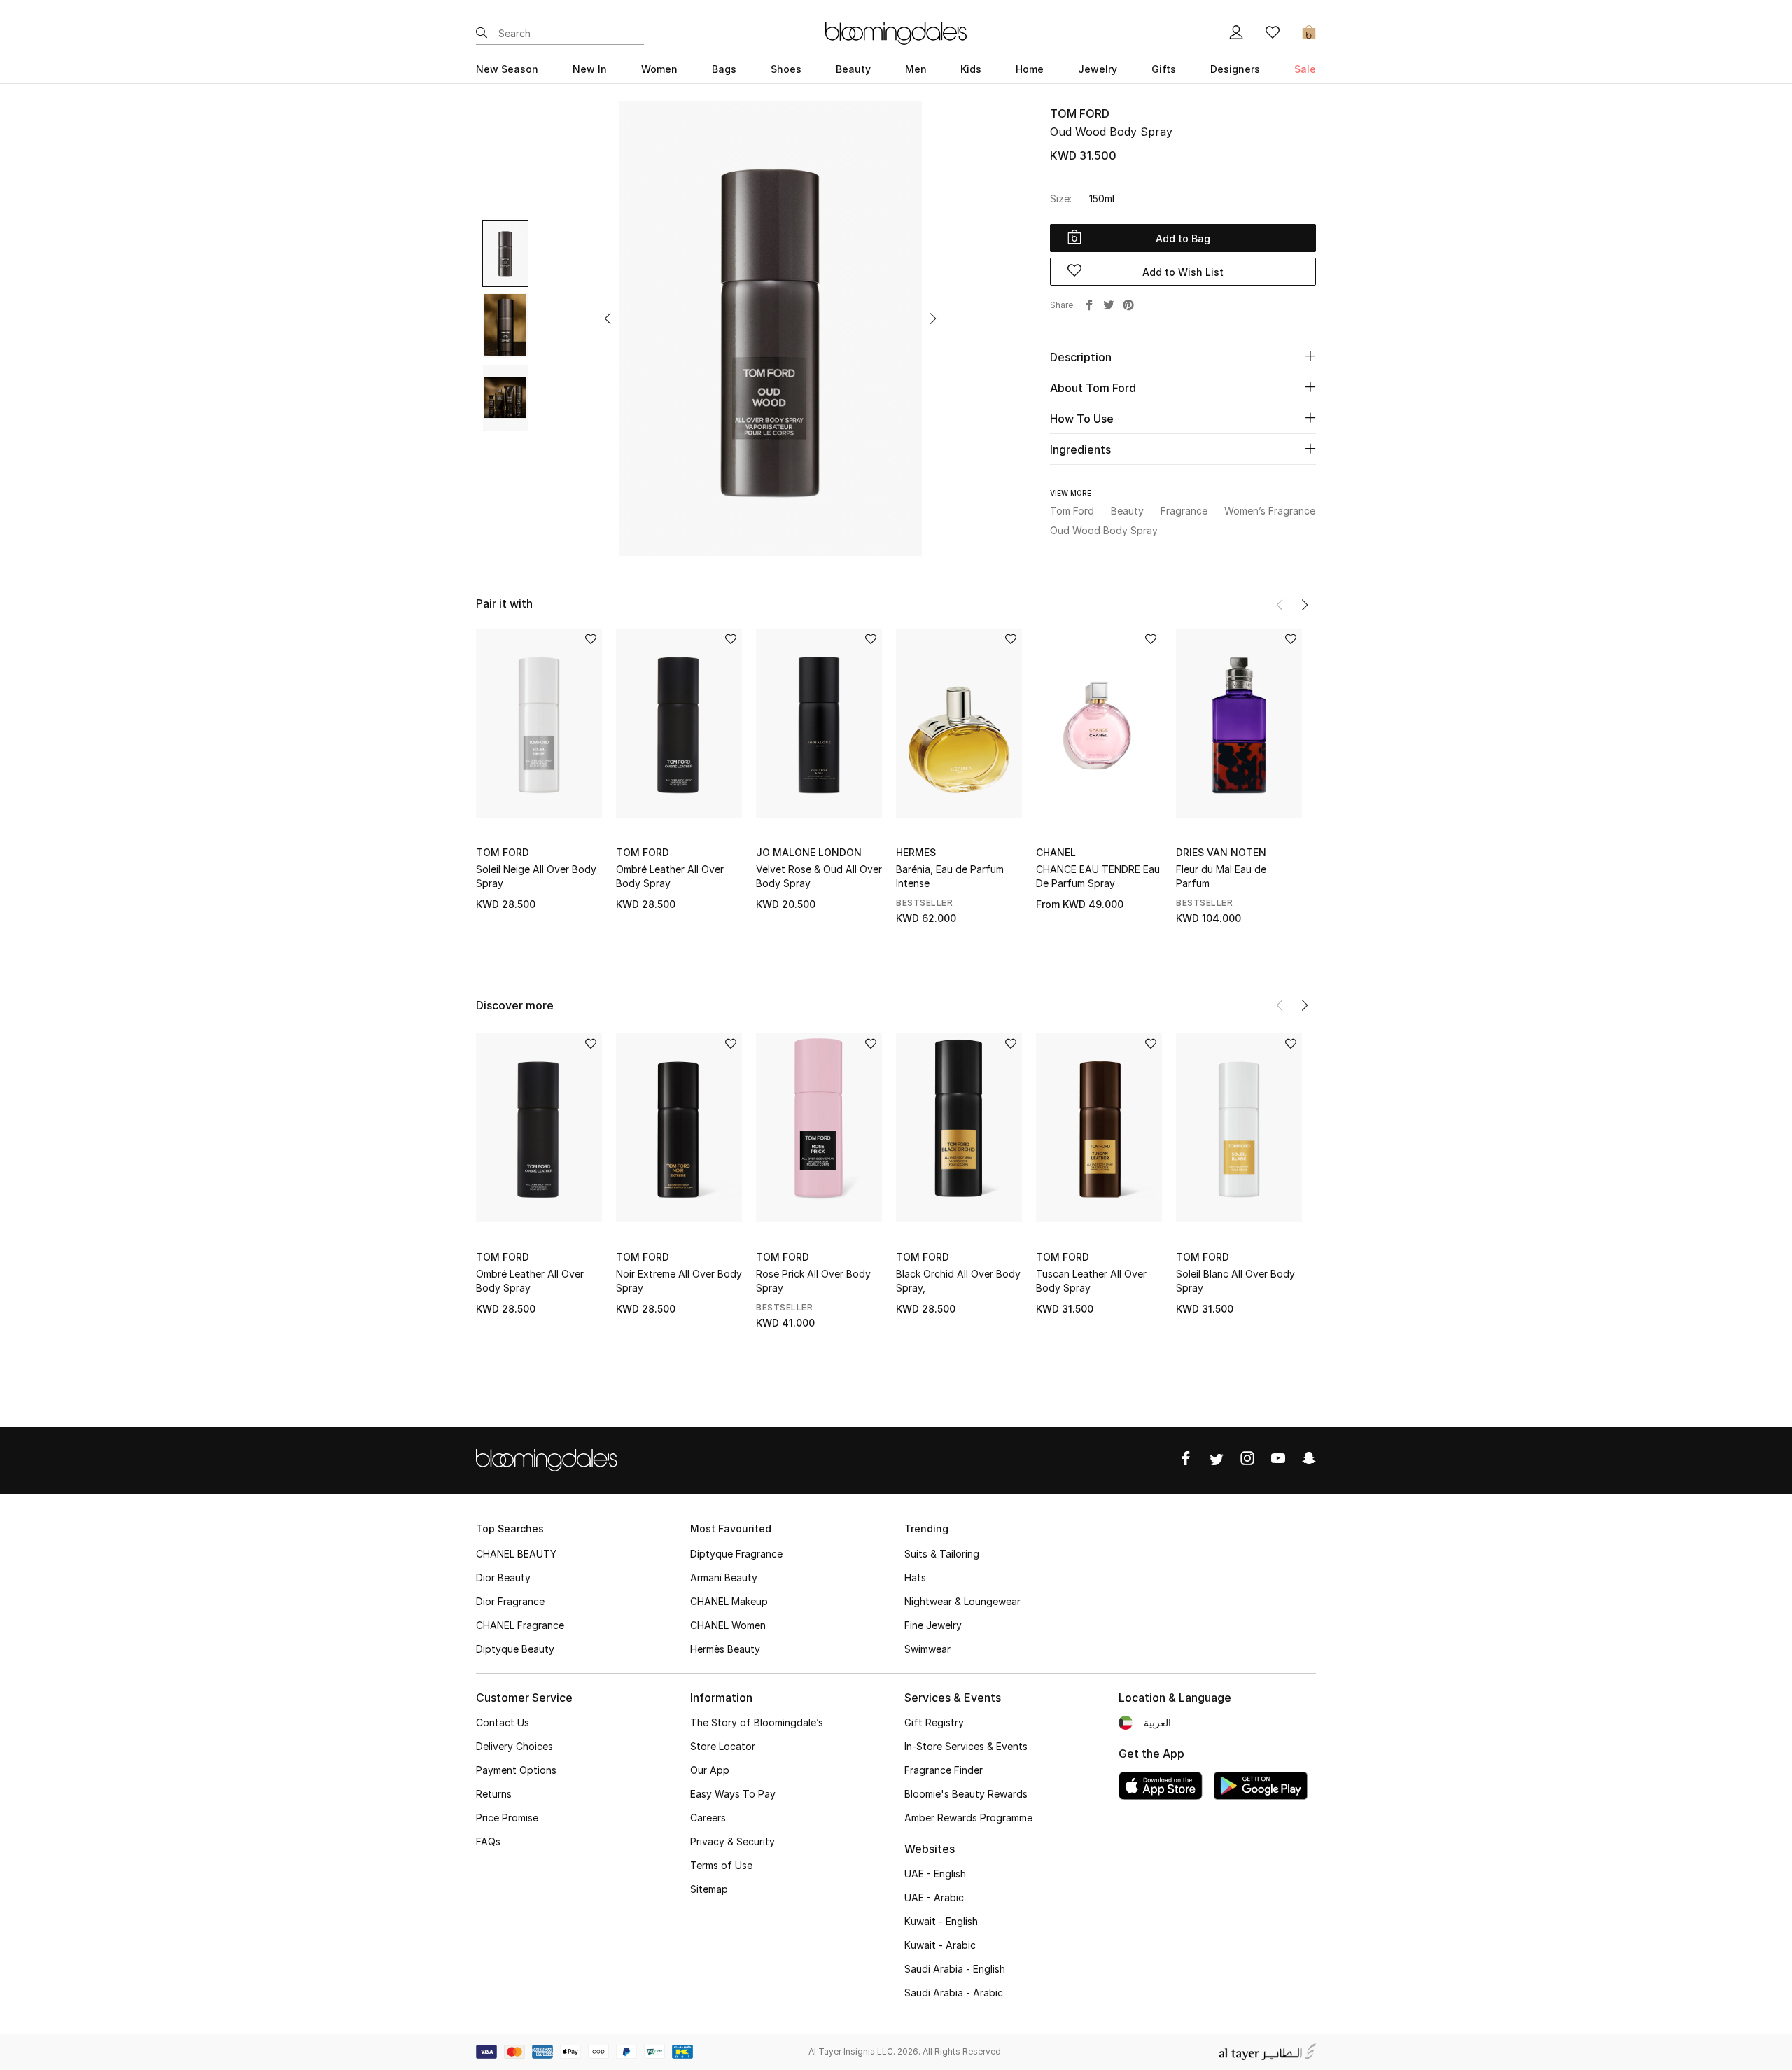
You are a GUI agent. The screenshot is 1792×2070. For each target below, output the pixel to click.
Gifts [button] (1164, 69)
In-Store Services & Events (966, 1746)
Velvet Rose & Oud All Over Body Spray (819, 876)
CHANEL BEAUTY (516, 1554)
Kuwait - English (941, 1921)
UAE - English (935, 1874)
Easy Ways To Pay (733, 1794)
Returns (494, 1794)
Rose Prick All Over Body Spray (813, 1281)
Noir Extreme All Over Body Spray (679, 1281)
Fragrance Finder (944, 1770)
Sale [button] (1305, 69)
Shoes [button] (786, 69)
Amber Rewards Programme (968, 1818)
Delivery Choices (514, 1746)
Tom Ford (1080, 113)
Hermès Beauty (725, 1649)
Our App (710, 1770)
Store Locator (723, 1746)
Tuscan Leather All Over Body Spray (1091, 1281)
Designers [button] (1235, 69)
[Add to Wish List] (591, 640)
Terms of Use (721, 1865)
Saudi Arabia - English (955, 1969)
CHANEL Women (728, 1625)
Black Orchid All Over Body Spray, (958, 1281)
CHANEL (1056, 852)
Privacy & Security (733, 1841)
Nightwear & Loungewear (962, 1601)
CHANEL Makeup (729, 1601)
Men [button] (916, 69)
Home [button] (1030, 69)
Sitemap (709, 1889)
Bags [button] (724, 69)
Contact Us (503, 1722)
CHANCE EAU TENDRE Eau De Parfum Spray (1098, 876)
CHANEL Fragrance (520, 1625)
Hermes (916, 852)
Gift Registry (934, 1722)
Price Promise (507, 1818)
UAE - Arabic (934, 1897)
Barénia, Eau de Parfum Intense (950, 876)
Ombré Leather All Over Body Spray (670, 876)
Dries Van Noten (1221, 852)
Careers (708, 1818)
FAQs (488, 1841)
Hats (915, 1578)
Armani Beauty (724, 1578)
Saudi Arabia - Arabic (954, 1993)
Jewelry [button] (1098, 69)
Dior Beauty (503, 1578)
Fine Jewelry (933, 1625)
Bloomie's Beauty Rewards (966, 1794)
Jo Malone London (809, 852)
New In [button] (590, 69)
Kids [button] (971, 69)
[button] (608, 319)
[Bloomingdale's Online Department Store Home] (896, 32)
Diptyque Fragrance (736, 1554)
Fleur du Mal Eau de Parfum (1221, 876)
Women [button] (659, 69)
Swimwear (927, 1649)
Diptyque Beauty (515, 1649)
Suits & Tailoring (942, 1554)
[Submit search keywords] (482, 34)
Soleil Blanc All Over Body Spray (1235, 1281)
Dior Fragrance (510, 1601)
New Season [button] (507, 69)
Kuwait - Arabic (940, 1945)
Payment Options (516, 1770)
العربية (1157, 1722)
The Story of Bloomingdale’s (757, 1722)
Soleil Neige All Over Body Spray (536, 876)
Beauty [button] (853, 69)
